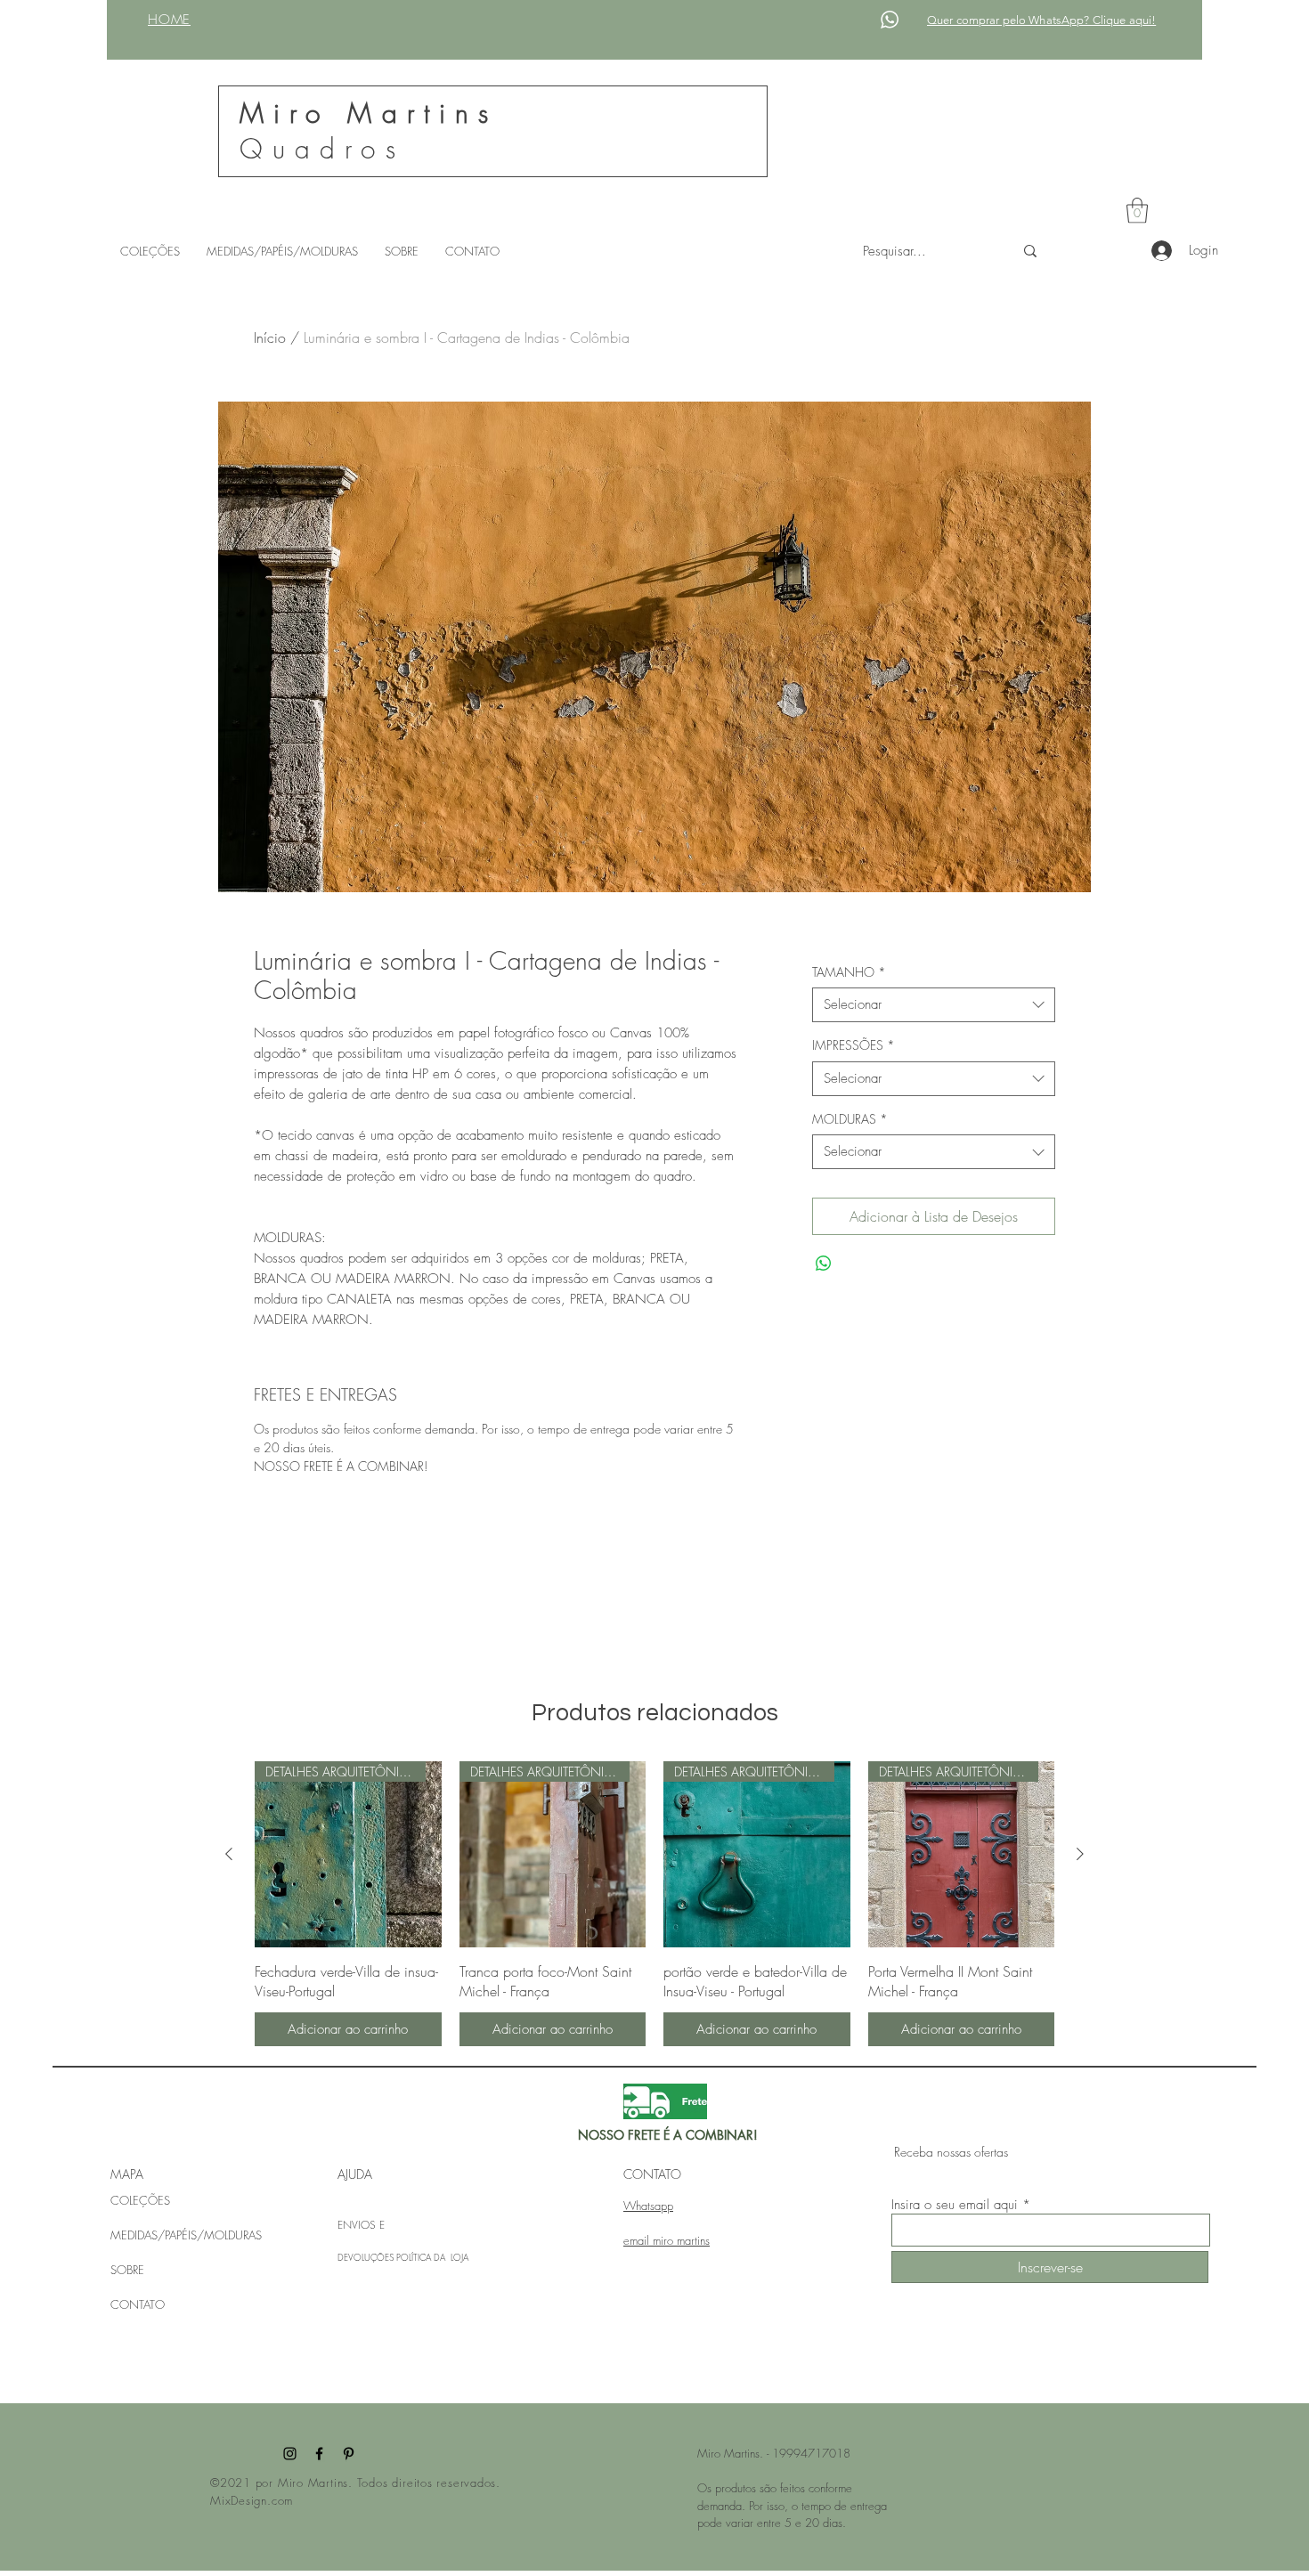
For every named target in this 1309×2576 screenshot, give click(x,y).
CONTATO (138, 2304)
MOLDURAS (850, 1119)
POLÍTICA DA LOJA (432, 2257)
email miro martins (667, 2240)
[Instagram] (290, 2454)
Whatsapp (648, 2206)
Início (270, 337)
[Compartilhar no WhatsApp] (824, 1264)
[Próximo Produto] (1080, 1854)
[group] (654, 1904)
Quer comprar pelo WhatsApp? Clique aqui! (1041, 20)
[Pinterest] (349, 2454)
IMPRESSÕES (854, 1045)
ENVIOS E (361, 2225)
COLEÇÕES (140, 2200)
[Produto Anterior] (229, 1854)
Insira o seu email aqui (955, 2205)
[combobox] (934, 1005)
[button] (1137, 211)
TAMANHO (849, 972)
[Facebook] (319, 2454)
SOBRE (127, 2270)
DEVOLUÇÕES (367, 2257)
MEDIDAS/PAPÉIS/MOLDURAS (186, 2235)
